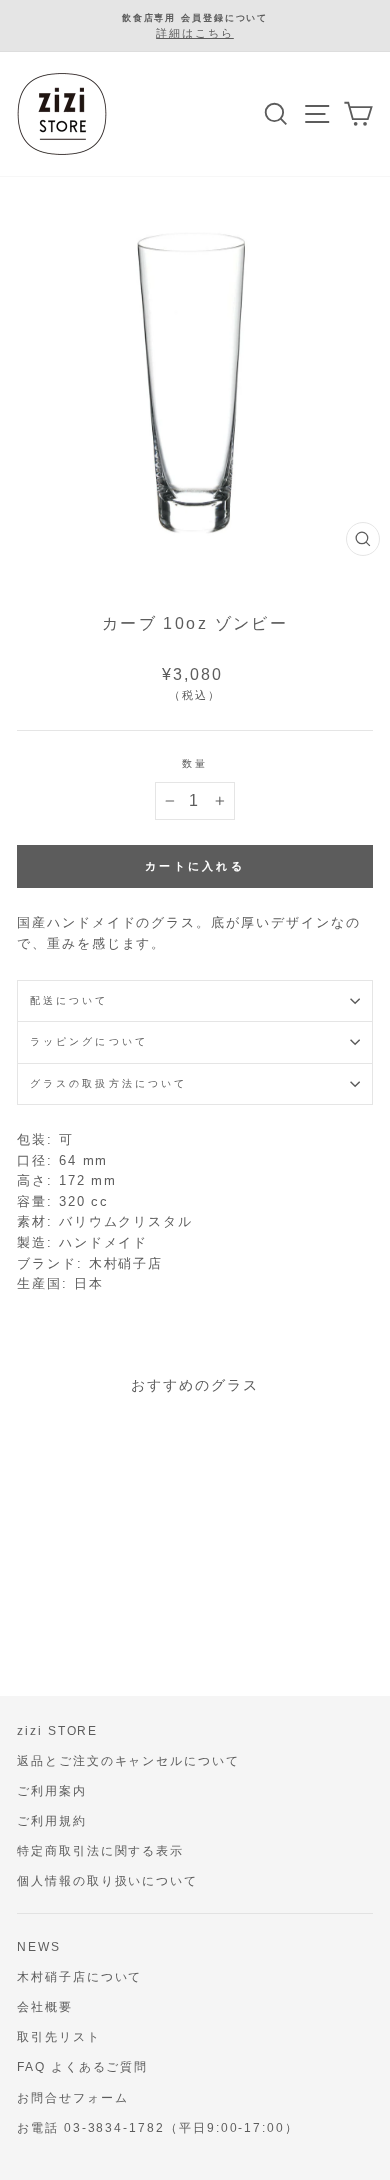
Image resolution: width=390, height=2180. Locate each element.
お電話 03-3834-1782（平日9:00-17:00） (158, 2128)
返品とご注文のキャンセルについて (128, 1761)
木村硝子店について (79, 1977)
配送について (69, 1000)
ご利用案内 (52, 1791)
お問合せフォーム (72, 2098)
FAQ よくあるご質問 (82, 2067)
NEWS (39, 1947)
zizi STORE (57, 1731)
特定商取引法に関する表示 (100, 1851)
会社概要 (45, 2007)
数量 (195, 763)
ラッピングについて (89, 1041)
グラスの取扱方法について (108, 1083)
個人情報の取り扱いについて (107, 1881)
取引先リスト (59, 2037)
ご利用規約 (52, 1821)
